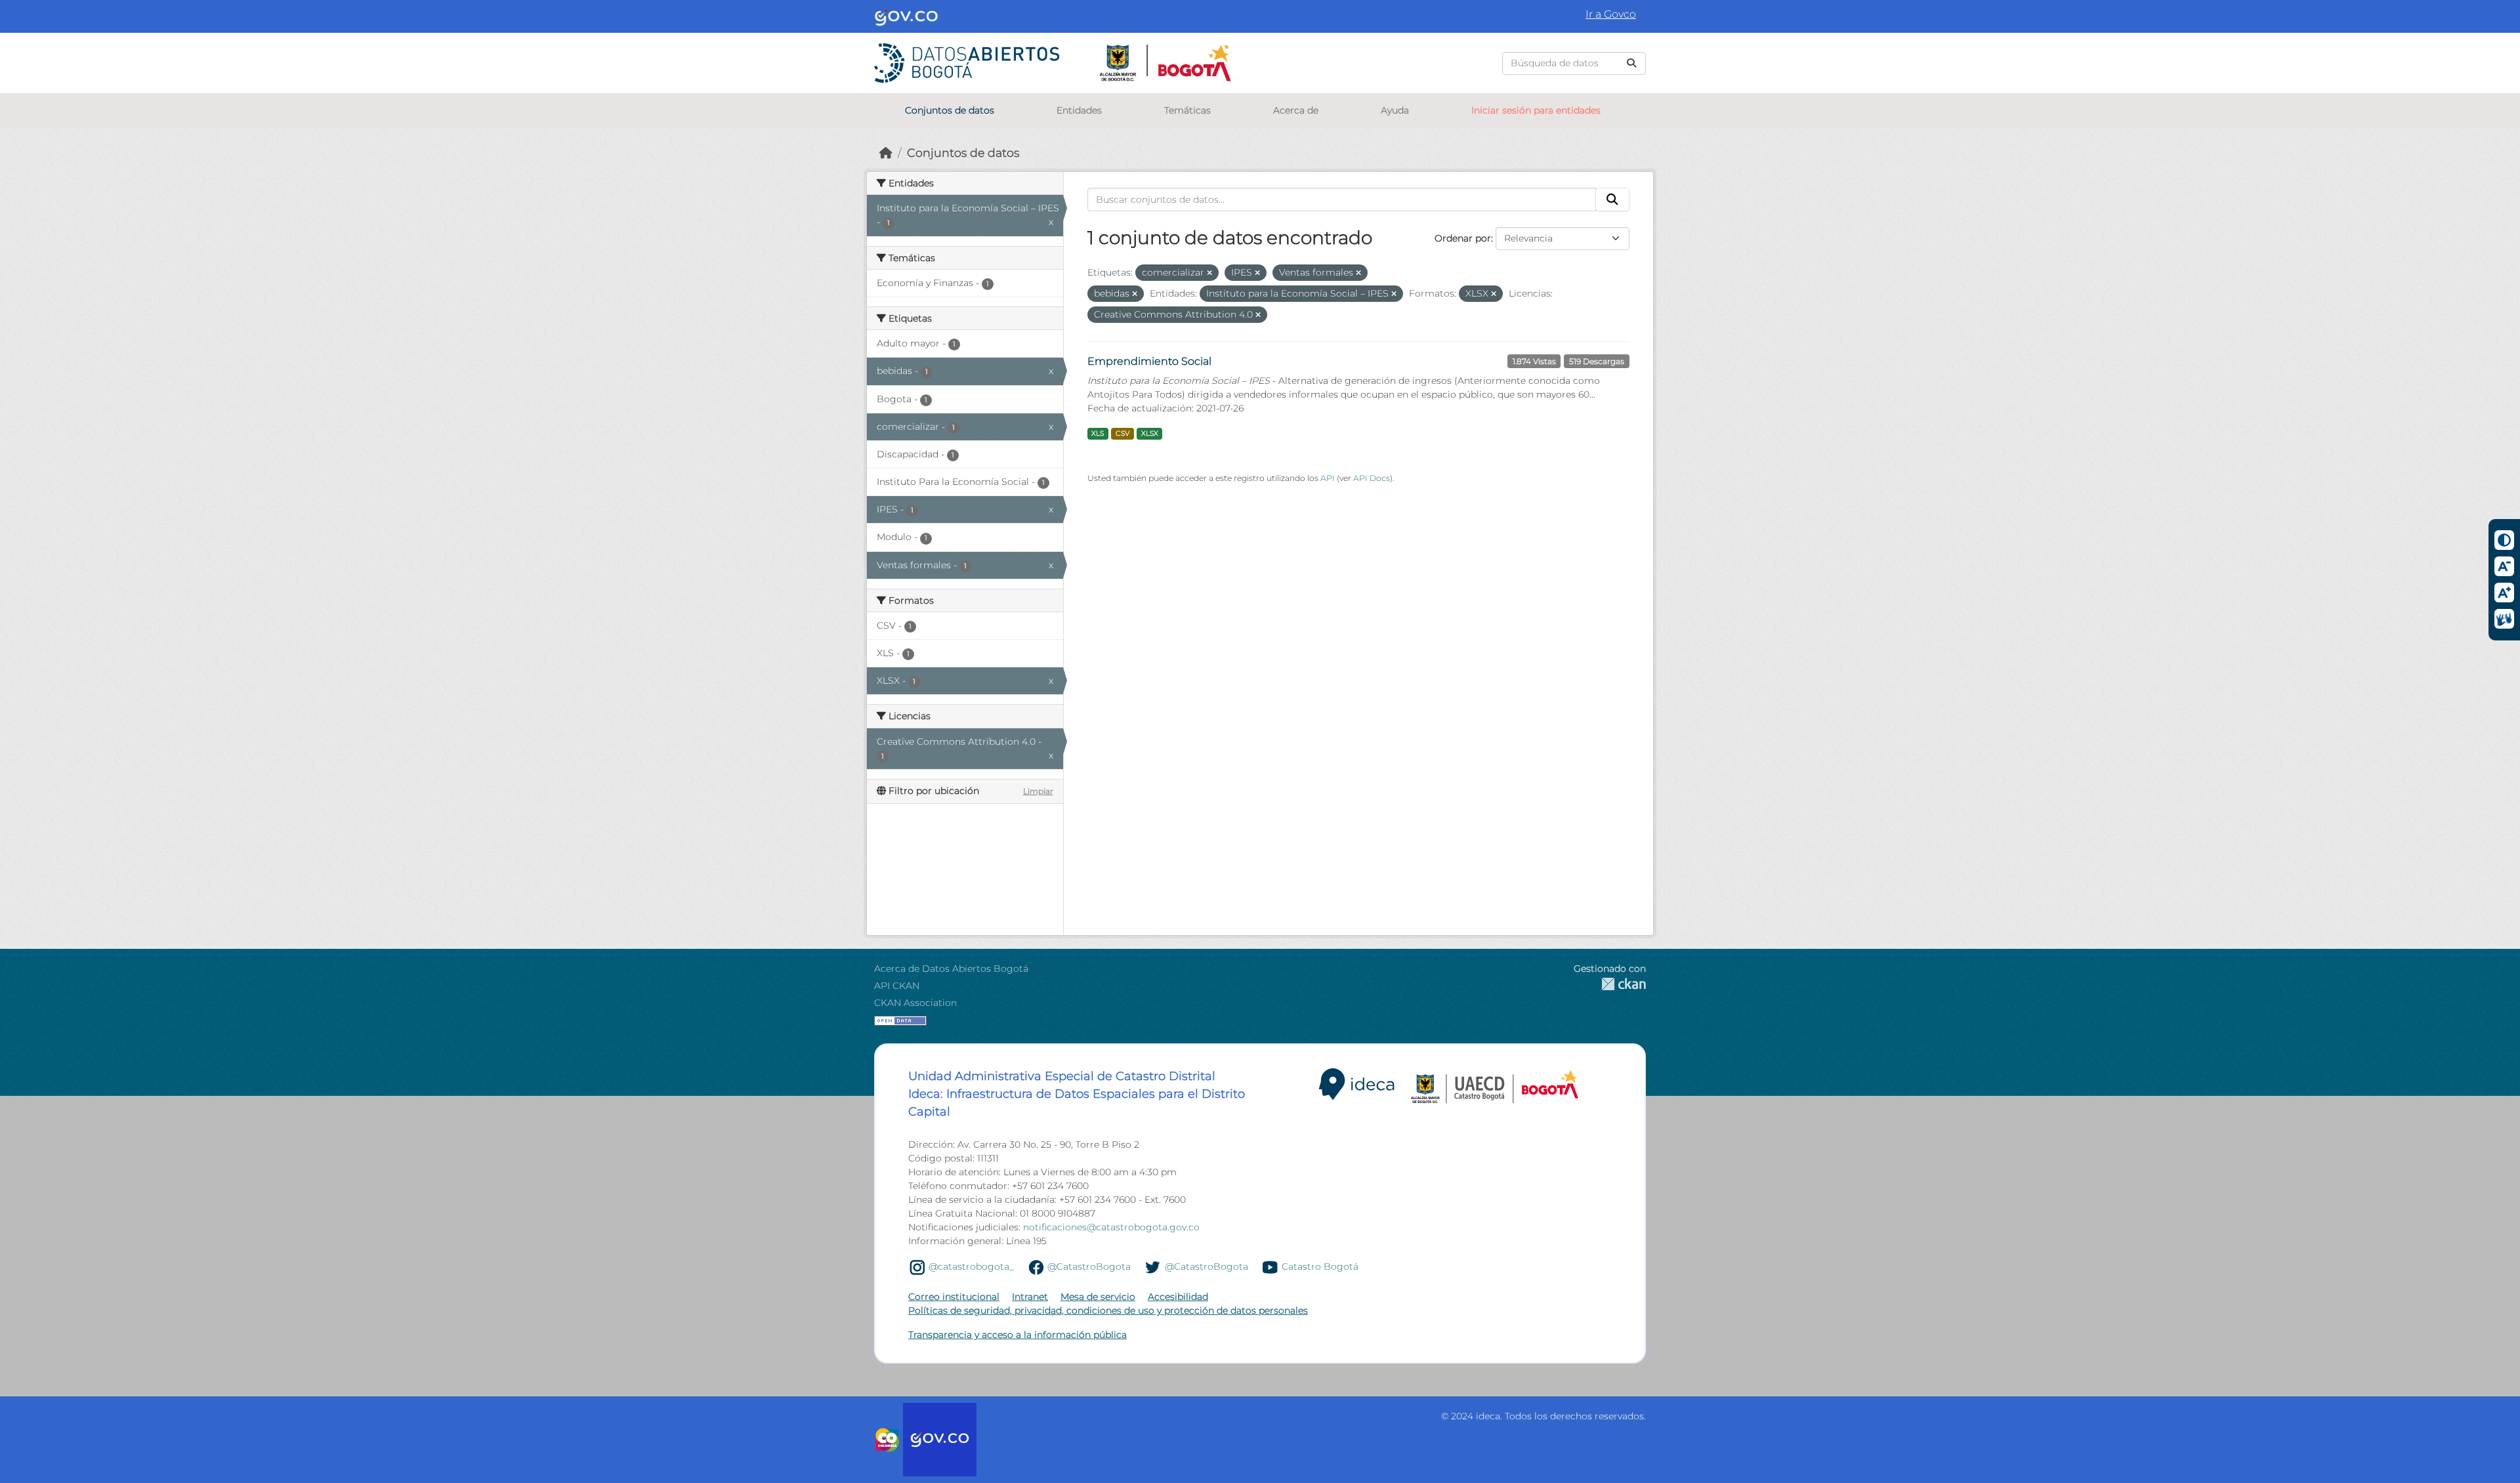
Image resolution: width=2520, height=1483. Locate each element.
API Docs (1372, 478)
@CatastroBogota (1089, 1266)
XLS (1098, 433)
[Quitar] (1209, 273)
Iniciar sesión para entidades (1536, 110)
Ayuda (1395, 110)
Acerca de (1296, 110)
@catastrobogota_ (971, 1266)
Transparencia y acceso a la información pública (1018, 1335)
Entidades (1079, 110)
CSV (1123, 433)
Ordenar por (1463, 238)
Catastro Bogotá (1320, 1266)
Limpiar (1038, 791)
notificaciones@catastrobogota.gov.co (1111, 1227)
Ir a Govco (1611, 14)
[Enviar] (1631, 63)
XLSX (1150, 433)
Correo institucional (954, 1297)
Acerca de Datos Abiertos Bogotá (951, 969)
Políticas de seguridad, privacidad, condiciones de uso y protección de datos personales (1108, 1310)
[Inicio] (886, 153)
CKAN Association (915, 1003)
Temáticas (1187, 110)
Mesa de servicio (1098, 1297)
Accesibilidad (1178, 1297)
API (1328, 478)
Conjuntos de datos (950, 110)
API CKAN (897, 986)
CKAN (1610, 984)
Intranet (1030, 1297)
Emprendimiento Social (1149, 361)
